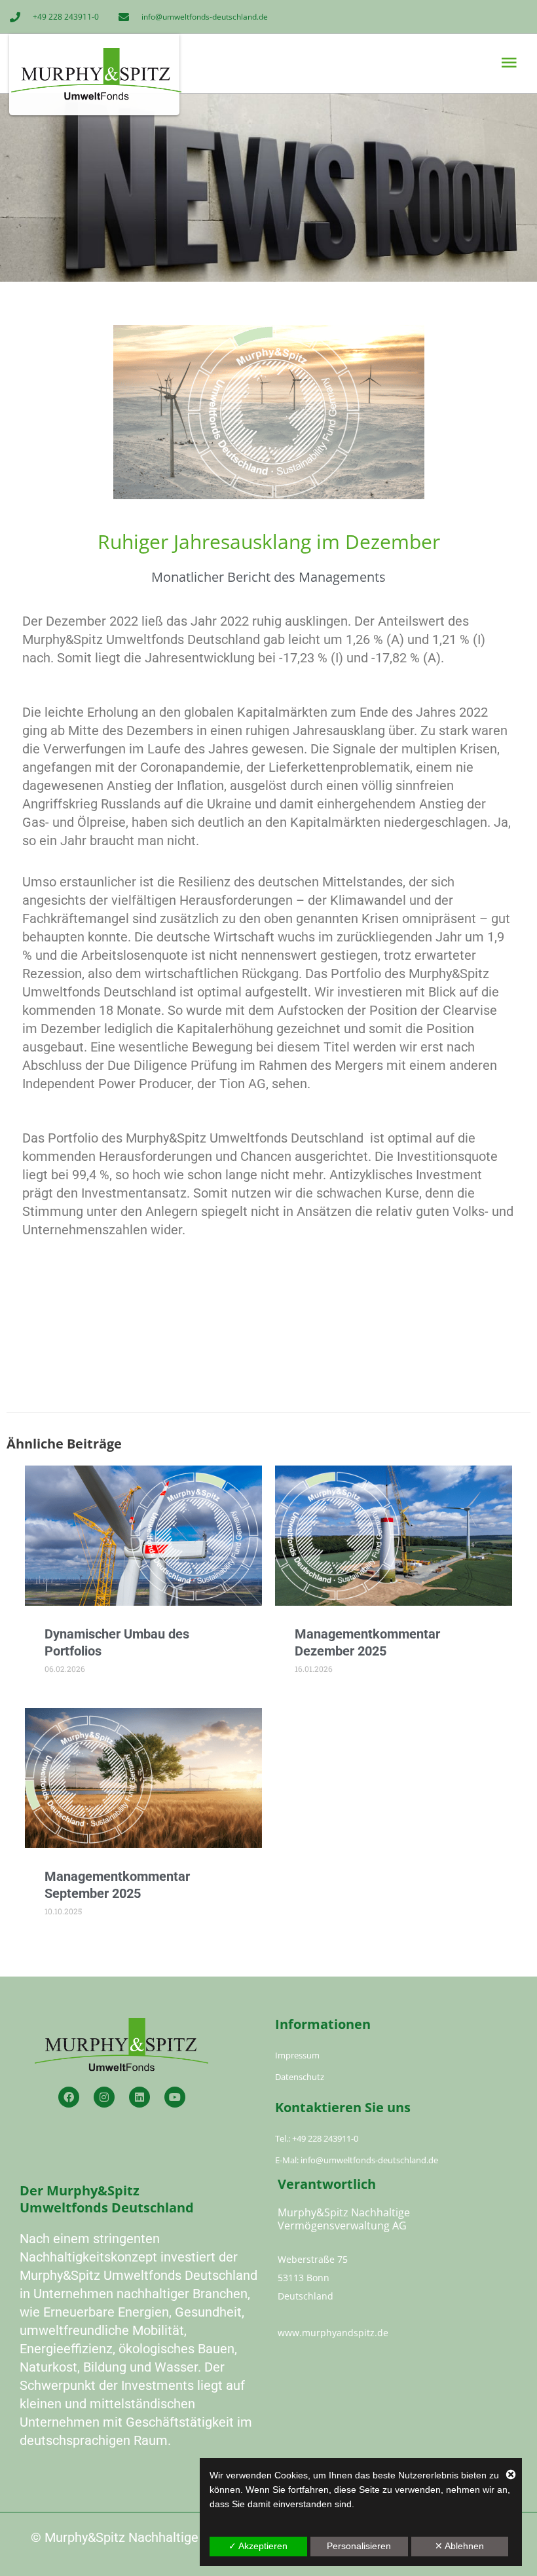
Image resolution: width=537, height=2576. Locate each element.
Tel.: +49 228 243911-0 (317, 2138)
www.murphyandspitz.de (333, 2333)
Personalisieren (359, 2546)
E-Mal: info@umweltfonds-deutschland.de (357, 2160)
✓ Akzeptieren (258, 2546)
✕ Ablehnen (459, 2546)
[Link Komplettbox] (143, 1580)
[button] (394, 63)
